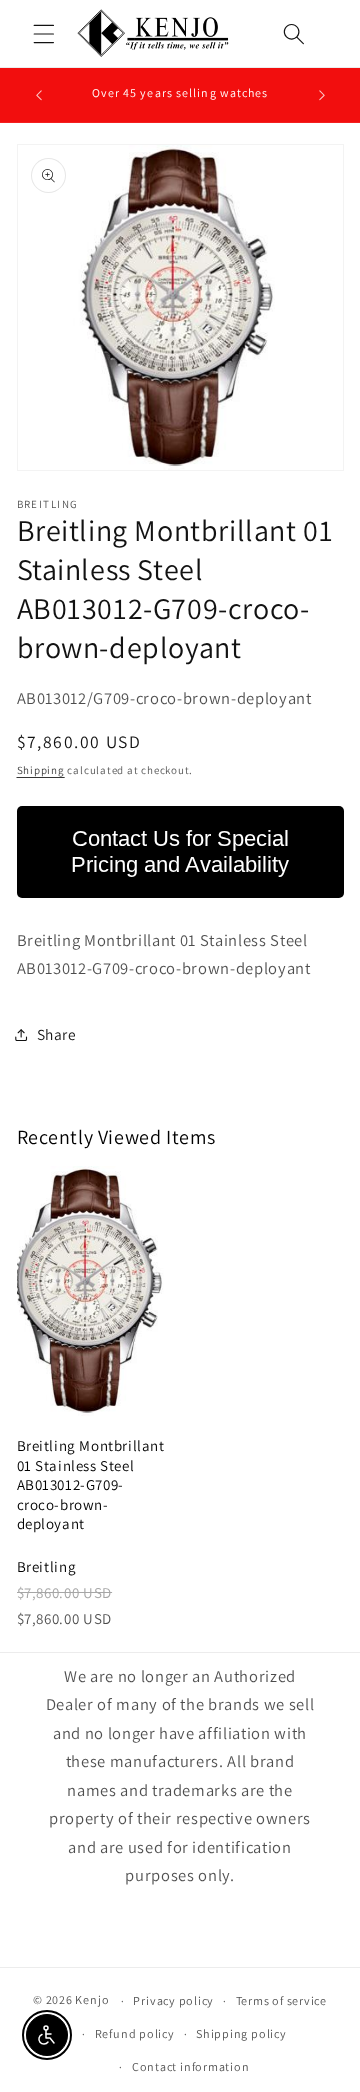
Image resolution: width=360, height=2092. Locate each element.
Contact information (191, 2066)
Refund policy (135, 2033)
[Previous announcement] (39, 95)
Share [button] (57, 1034)
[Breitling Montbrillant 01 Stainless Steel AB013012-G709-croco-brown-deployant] (91, 1291)
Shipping (41, 770)
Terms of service (281, 2000)
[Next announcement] (322, 95)
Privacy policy (173, 2000)
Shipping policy (241, 2033)
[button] (44, 34)
